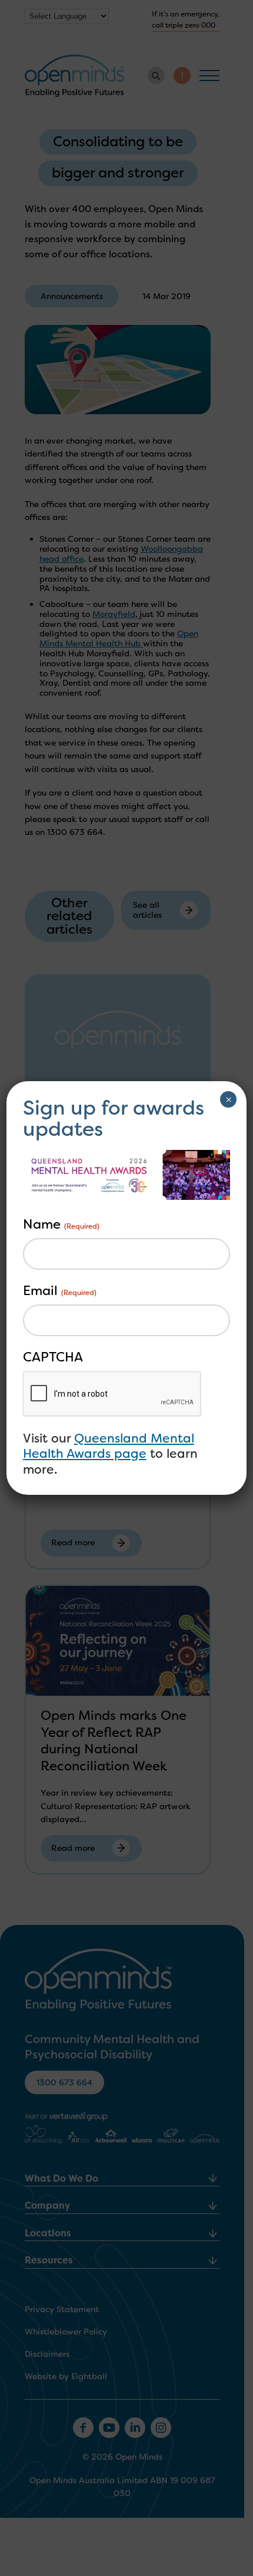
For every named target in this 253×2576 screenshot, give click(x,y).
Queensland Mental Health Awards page (109, 1446)
